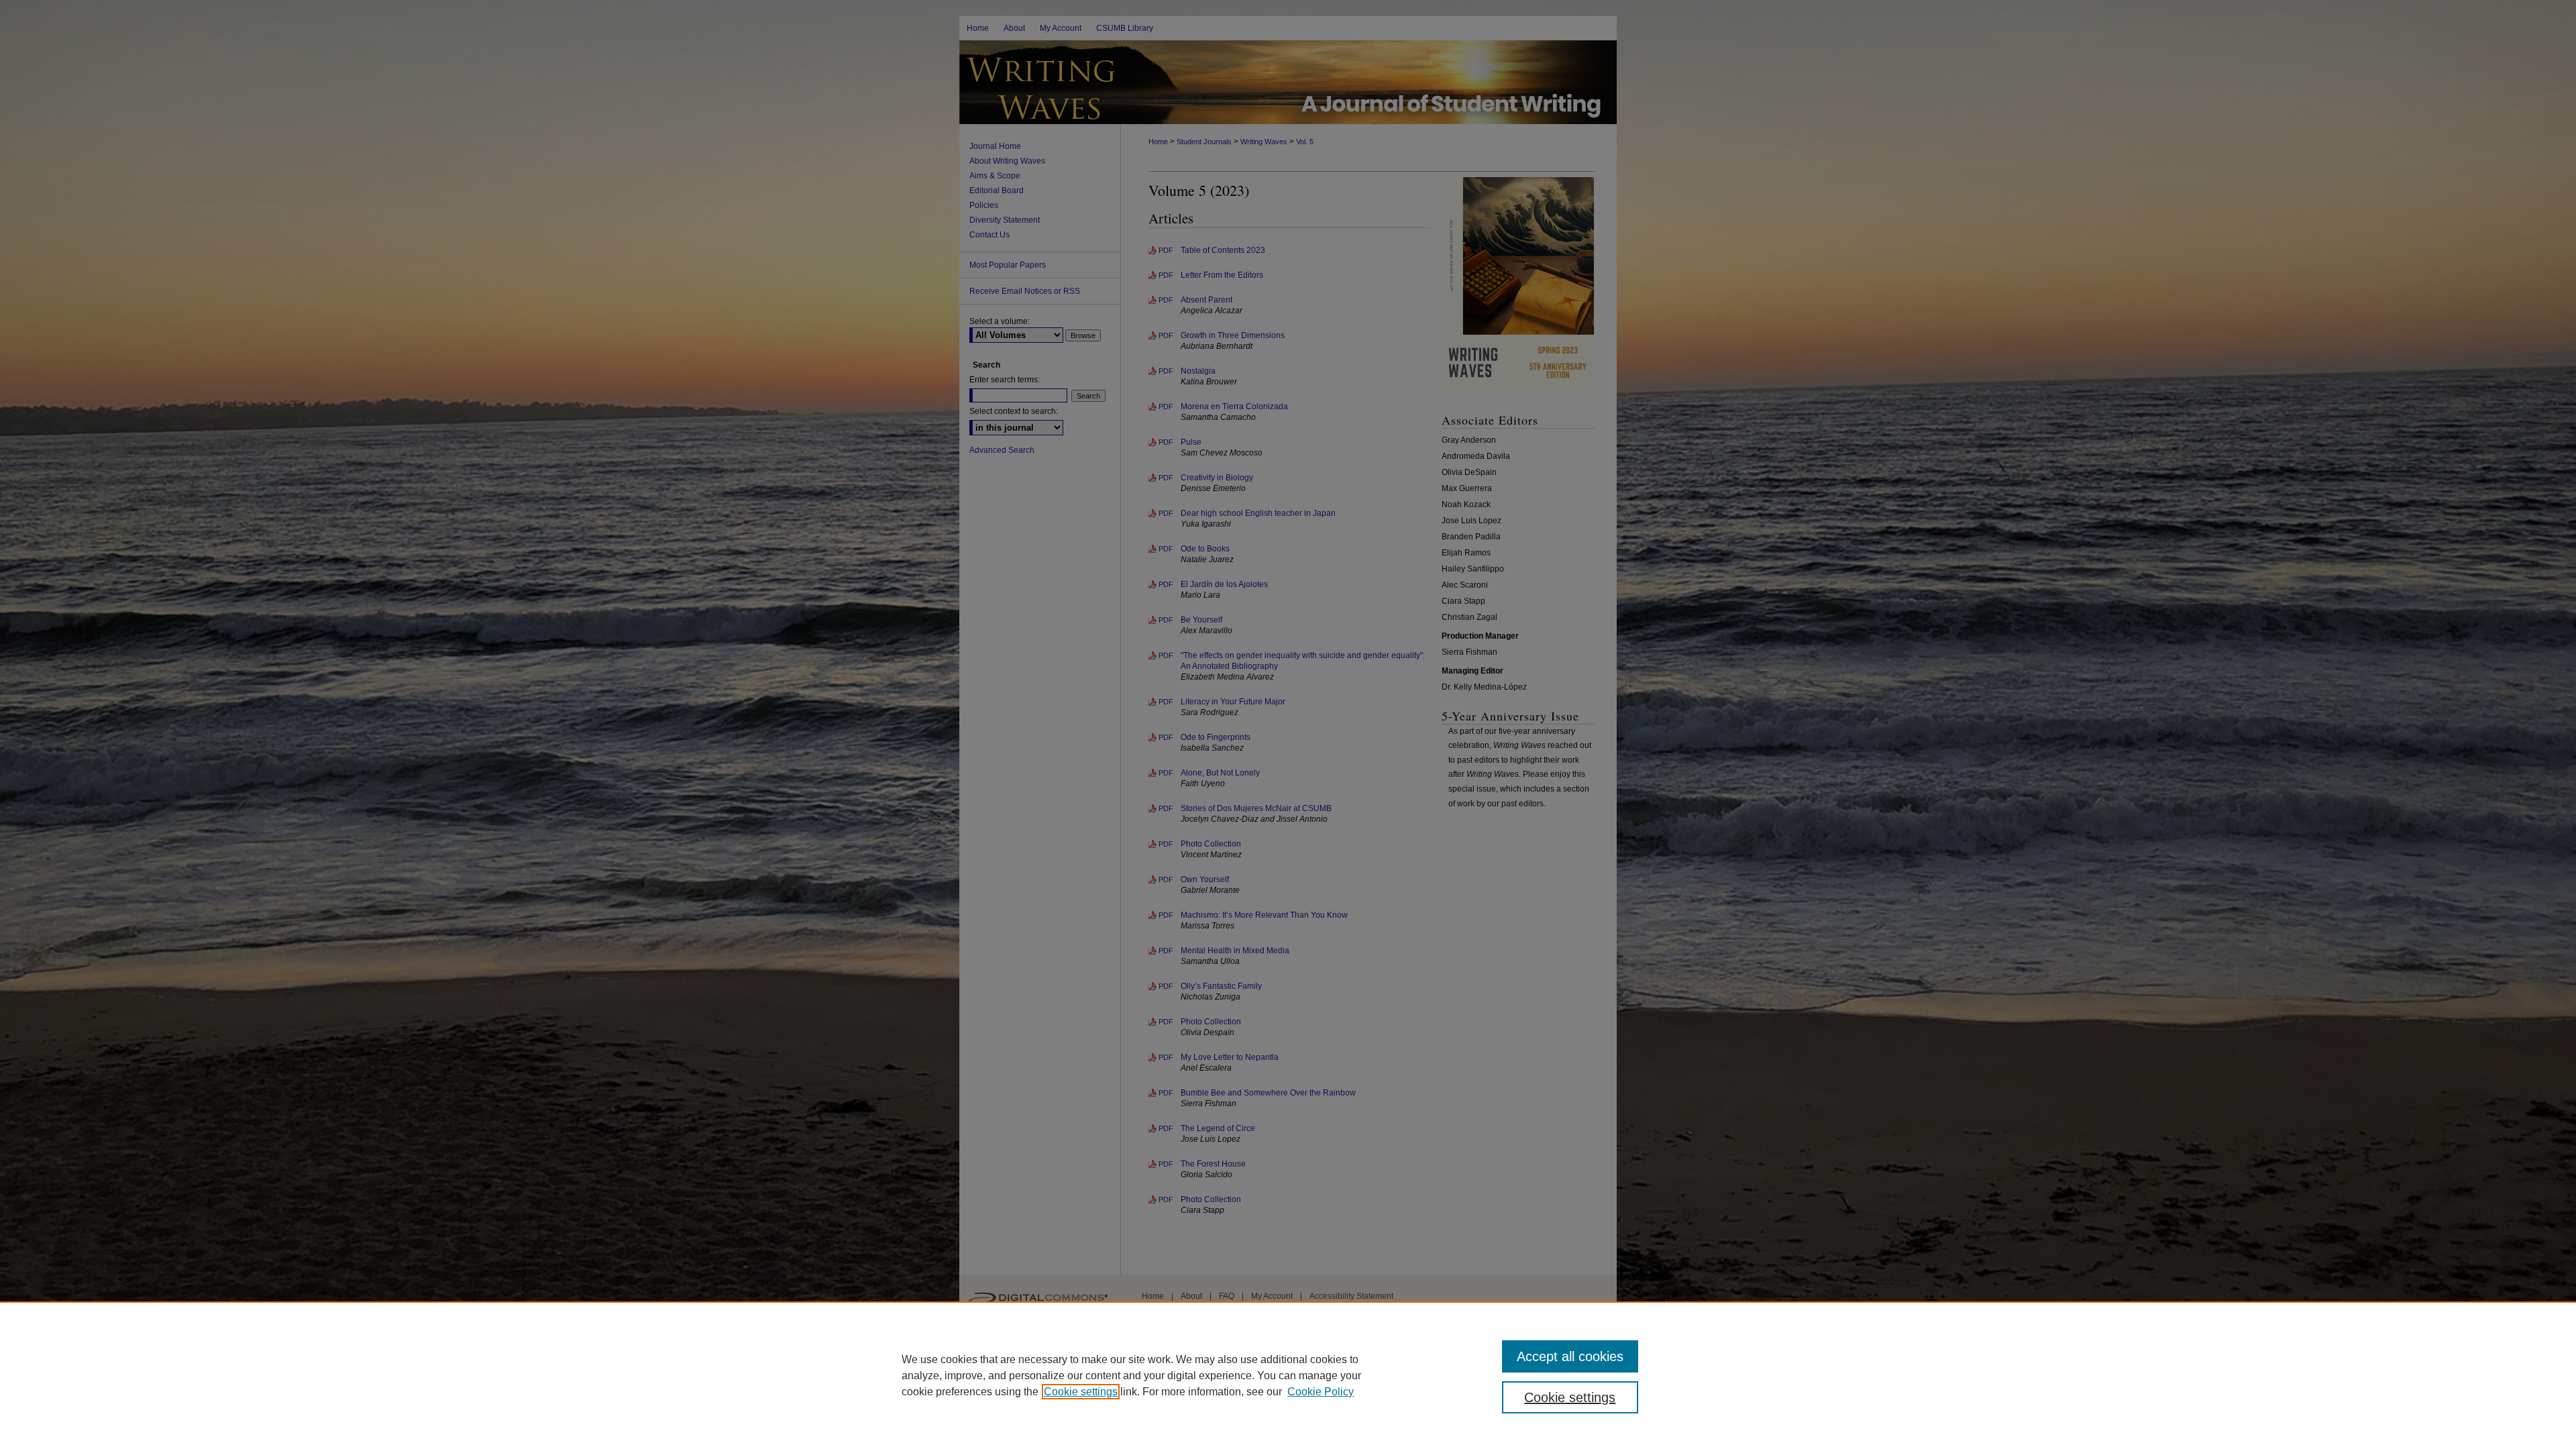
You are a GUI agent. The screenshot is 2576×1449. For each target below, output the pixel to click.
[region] (1288, 1375)
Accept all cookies (1570, 1356)
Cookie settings (1081, 1392)
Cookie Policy (1321, 1392)
